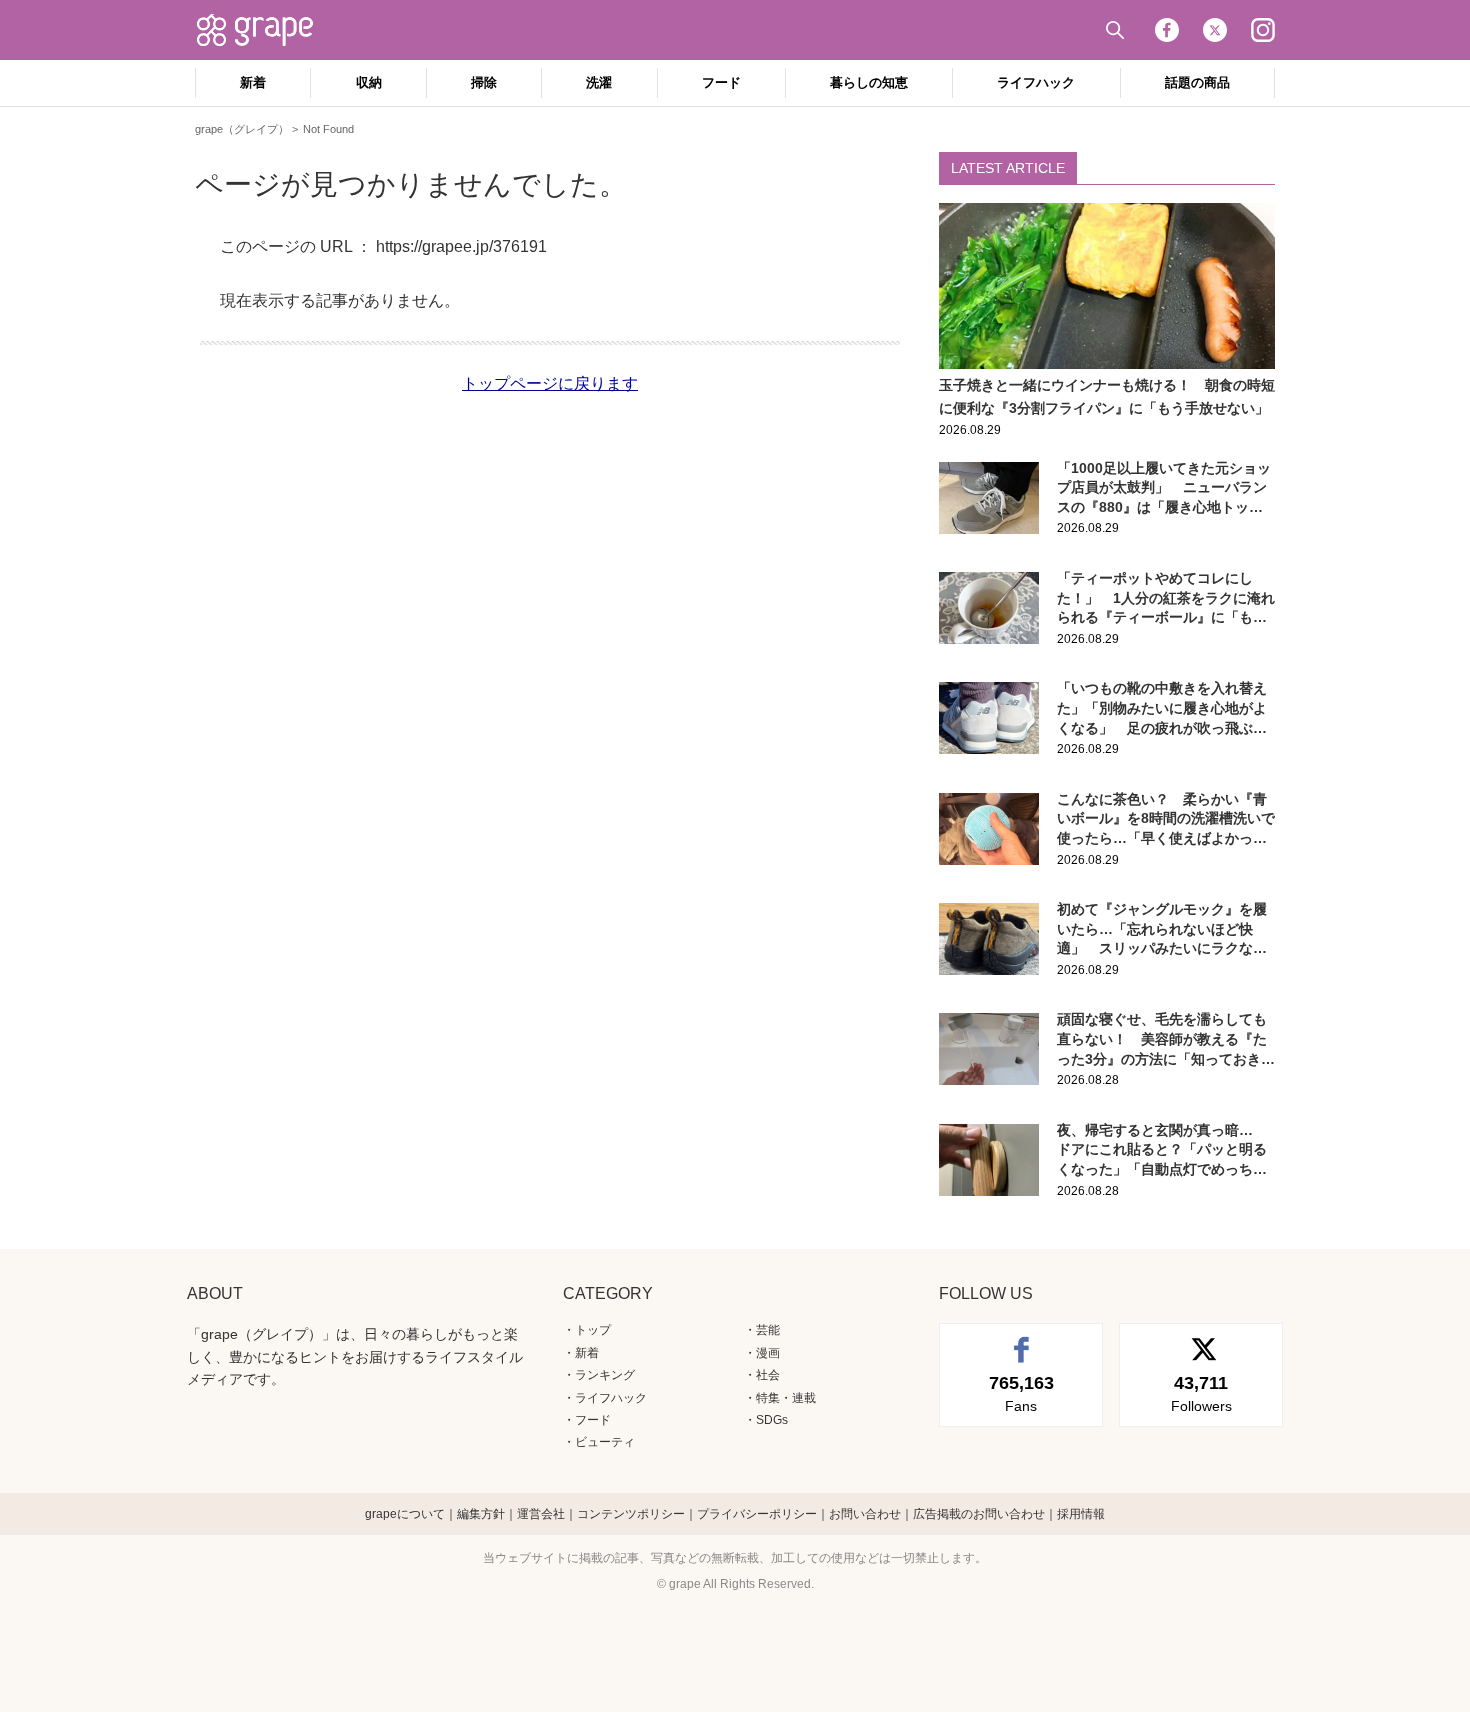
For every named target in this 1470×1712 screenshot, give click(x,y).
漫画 (768, 1353)
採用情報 (1081, 1514)
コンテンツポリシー (631, 1514)
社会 (768, 1375)
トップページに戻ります (550, 383)
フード (721, 82)
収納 (369, 82)
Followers (1201, 1393)
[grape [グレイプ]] (265, 30)
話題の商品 (1197, 82)
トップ (593, 1330)
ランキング (605, 1375)
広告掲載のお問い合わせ (979, 1514)
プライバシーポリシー (757, 1514)
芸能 (768, 1330)
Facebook (1167, 30)
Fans (1021, 1393)
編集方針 (481, 1514)
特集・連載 (786, 1398)
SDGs (772, 1420)
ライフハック (1036, 82)
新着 (253, 82)
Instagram (1263, 30)
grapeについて (405, 1514)
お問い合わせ (865, 1514)
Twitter (1215, 30)
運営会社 (541, 1514)
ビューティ (605, 1442)
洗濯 (599, 82)
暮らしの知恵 (869, 82)
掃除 (484, 82)
